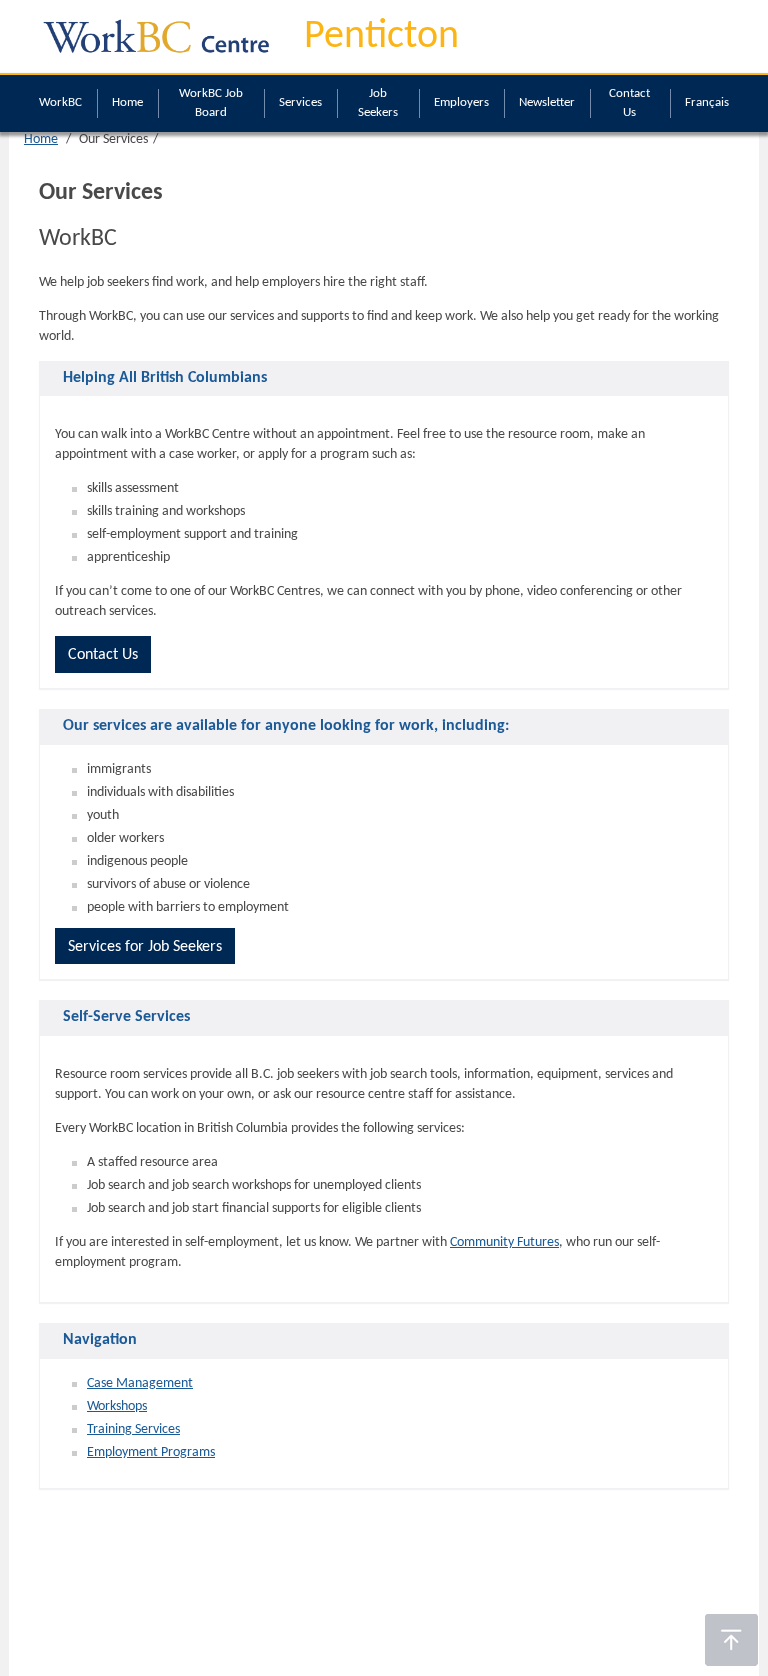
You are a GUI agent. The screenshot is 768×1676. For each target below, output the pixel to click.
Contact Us (629, 103)
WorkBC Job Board (211, 103)
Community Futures (504, 1242)
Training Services (133, 1429)
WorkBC (60, 102)
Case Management (140, 1383)
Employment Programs (151, 1452)
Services (300, 102)
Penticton (381, 37)
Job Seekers (378, 103)
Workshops (117, 1406)
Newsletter (547, 102)
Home (127, 102)
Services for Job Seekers (145, 947)
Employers (461, 102)
